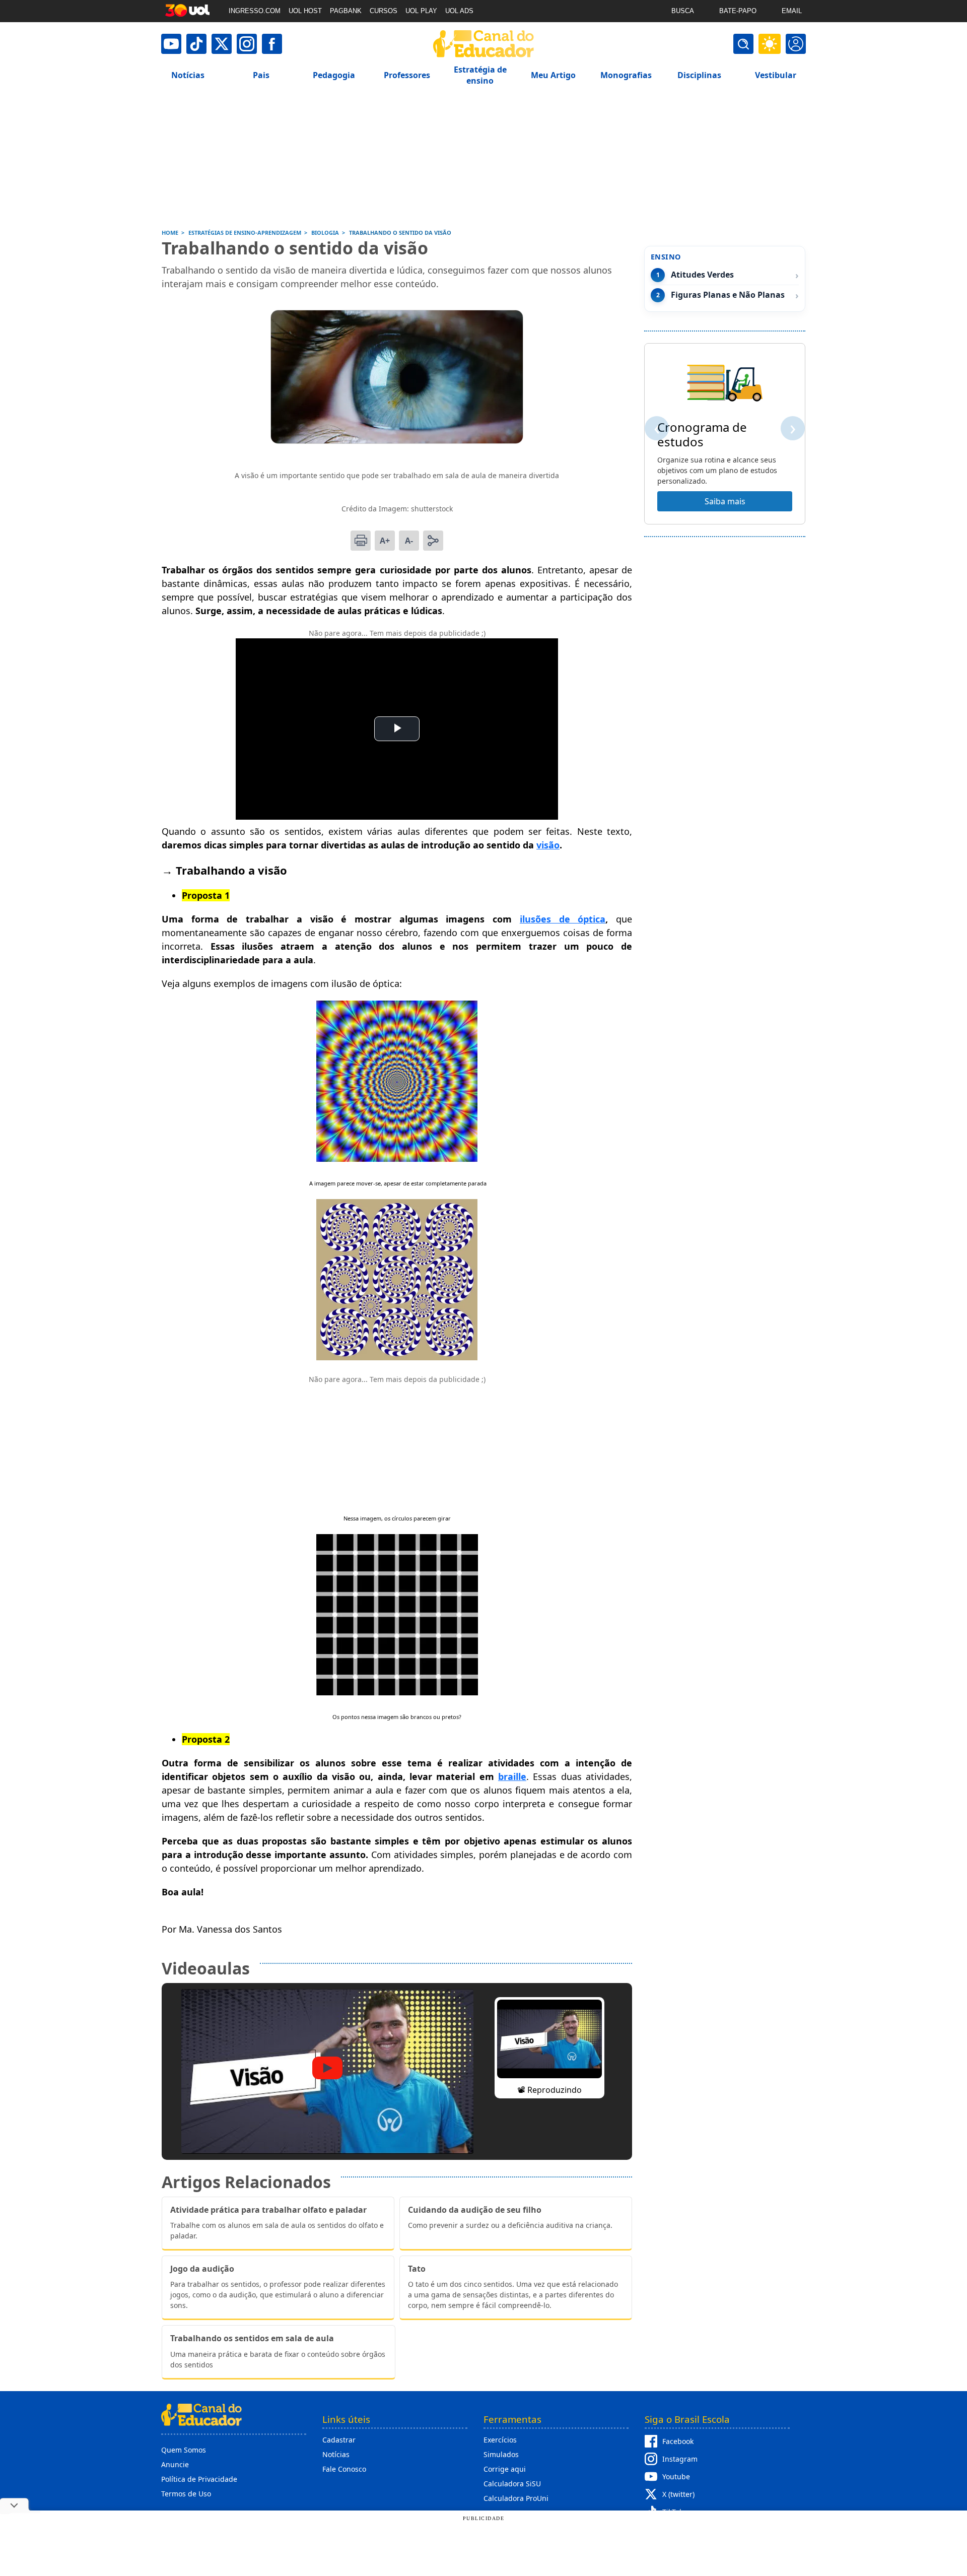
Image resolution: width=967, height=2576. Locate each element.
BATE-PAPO (738, 11)
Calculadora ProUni (516, 2498)
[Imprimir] (361, 541)
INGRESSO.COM (255, 11)
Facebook (678, 2441)
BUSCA (683, 11)
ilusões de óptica (563, 919)
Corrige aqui (505, 2469)
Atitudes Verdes (702, 275)
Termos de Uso (186, 2494)
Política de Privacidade (199, 2479)
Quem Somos (184, 2450)
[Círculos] (397, 1357)
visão (548, 845)
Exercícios (500, 2440)
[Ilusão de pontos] (397, 1692)
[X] (222, 44)
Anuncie (175, 2464)
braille (512, 1776)
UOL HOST (305, 11)
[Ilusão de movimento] (397, 1158)
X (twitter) (678, 2494)
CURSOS (384, 11)
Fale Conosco (344, 2469)
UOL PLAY (421, 11)
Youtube (676, 2476)
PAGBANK (346, 11)
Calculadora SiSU (512, 2484)
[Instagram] (247, 44)
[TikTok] (196, 44)
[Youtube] (171, 44)
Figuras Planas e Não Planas (728, 295)
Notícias (336, 2454)
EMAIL (792, 11)
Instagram (680, 2459)
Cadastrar (339, 2440)
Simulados (501, 2454)
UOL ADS (459, 11)
